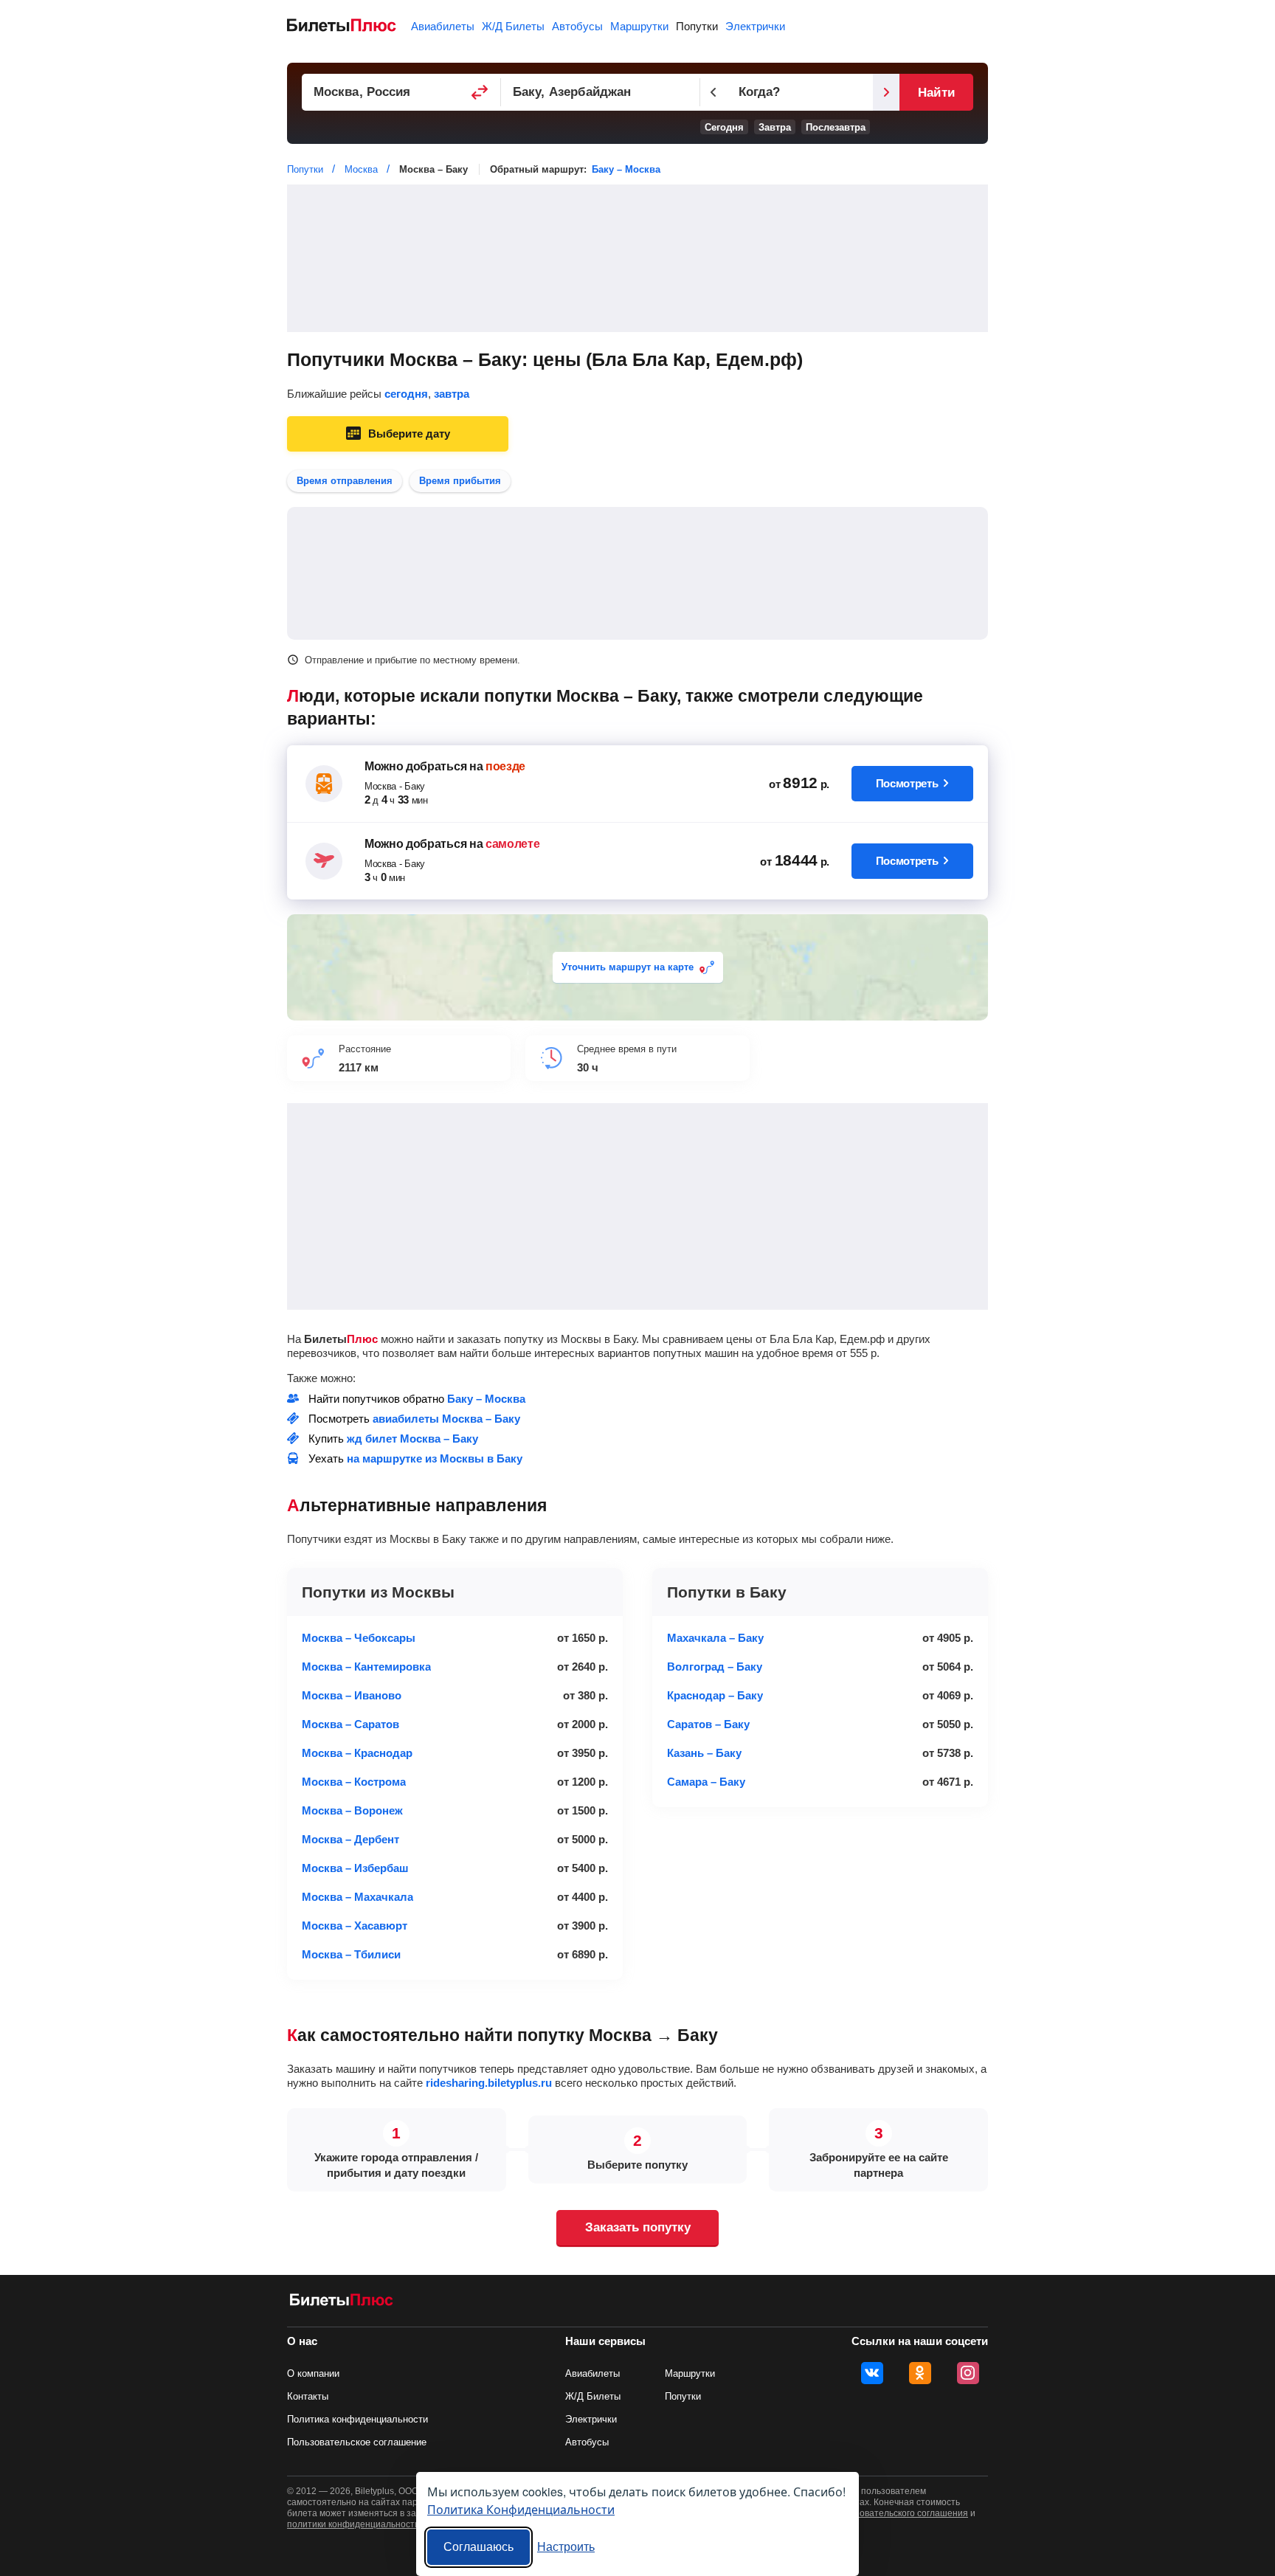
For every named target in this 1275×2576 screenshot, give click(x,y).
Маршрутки (639, 26)
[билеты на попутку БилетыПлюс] (342, 2303)
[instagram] (968, 2373)
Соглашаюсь (478, 2547)
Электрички (755, 26)
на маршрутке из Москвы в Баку (435, 1458)
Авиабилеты (443, 26)
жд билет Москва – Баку (412, 1439)
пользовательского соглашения (902, 2513)
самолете (512, 844)
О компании (313, 2373)
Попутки (697, 26)
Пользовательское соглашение (357, 2442)
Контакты (308, 2396)
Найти (936, 93)
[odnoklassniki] (920, 2373)
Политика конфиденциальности (357, 2419)
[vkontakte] (872, 2373)
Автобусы (577, 26)
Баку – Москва (626, 169)
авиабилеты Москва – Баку (446, 1419)
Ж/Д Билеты (513, 26)
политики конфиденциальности (353, 2524)
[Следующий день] (886, 92)
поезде (505, 766)
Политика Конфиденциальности (521, 2509)
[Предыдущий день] (713, 92)
